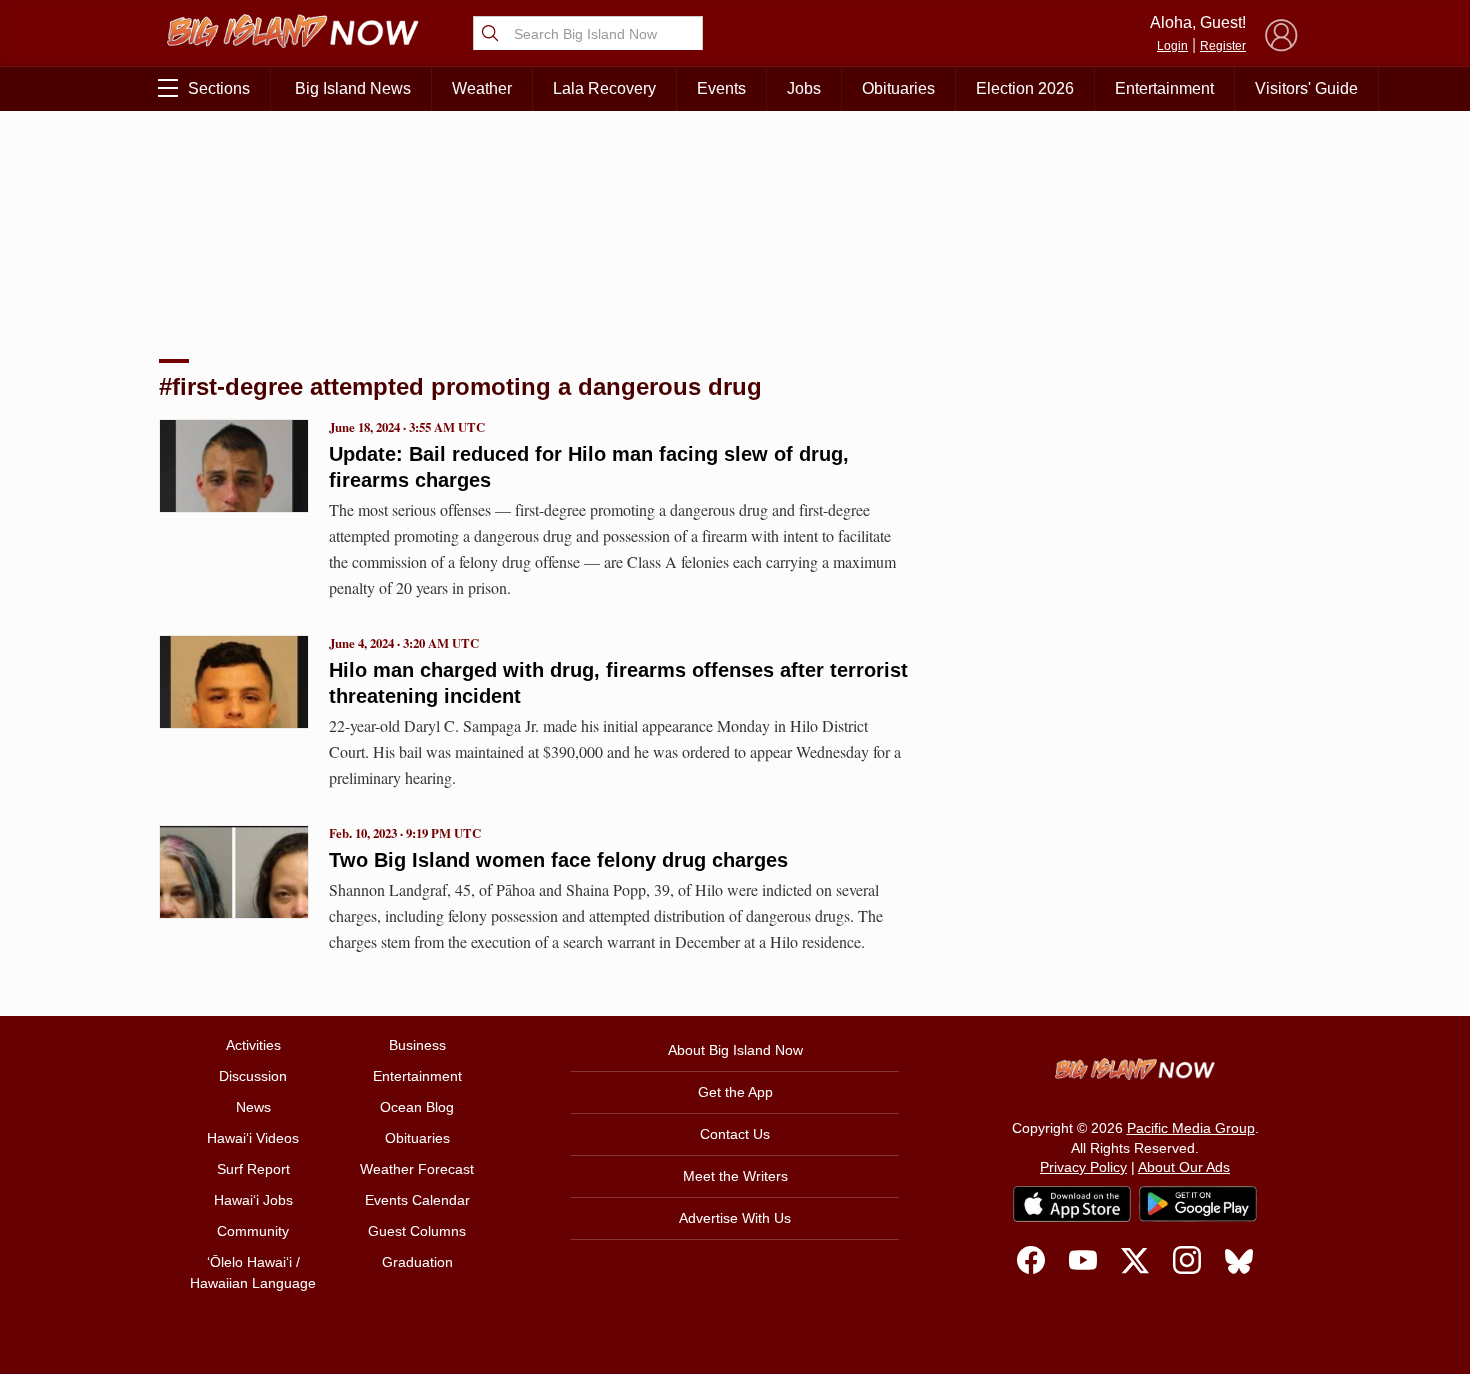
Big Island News (353, 88)
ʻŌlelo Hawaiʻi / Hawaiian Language (253, 1272)
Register (1223, 46)
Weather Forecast (417, 1169)
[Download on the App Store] (1072, 1203)
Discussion (253, 1076)
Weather (482, 88)
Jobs (804, 88)
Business (417, 1045)
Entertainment (1164, 88)
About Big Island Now (735, 1050)
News (253, 1107)
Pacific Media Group (1191, 1128)
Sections (219, 88)
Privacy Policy (1083, 1167)
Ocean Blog (417, 1107)
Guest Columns (417, 1231)
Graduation (417, 1262)
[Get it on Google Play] (1198, 1204)
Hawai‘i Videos (253, 1138)
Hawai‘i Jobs (253, 1200)
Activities (253, 1045)
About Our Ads (1184, 1167)
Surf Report (253, 1169)
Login (1172, 46)
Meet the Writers (735, 1176)
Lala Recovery (604, 88)
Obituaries (898, 88)
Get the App (735, 1092)
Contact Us (735, 1134)
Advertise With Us (735, 1218)
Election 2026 (1025, 88)
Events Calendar (417, 1200)
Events (721, 88)
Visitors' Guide (1306, 88)
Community (253, 1231)
